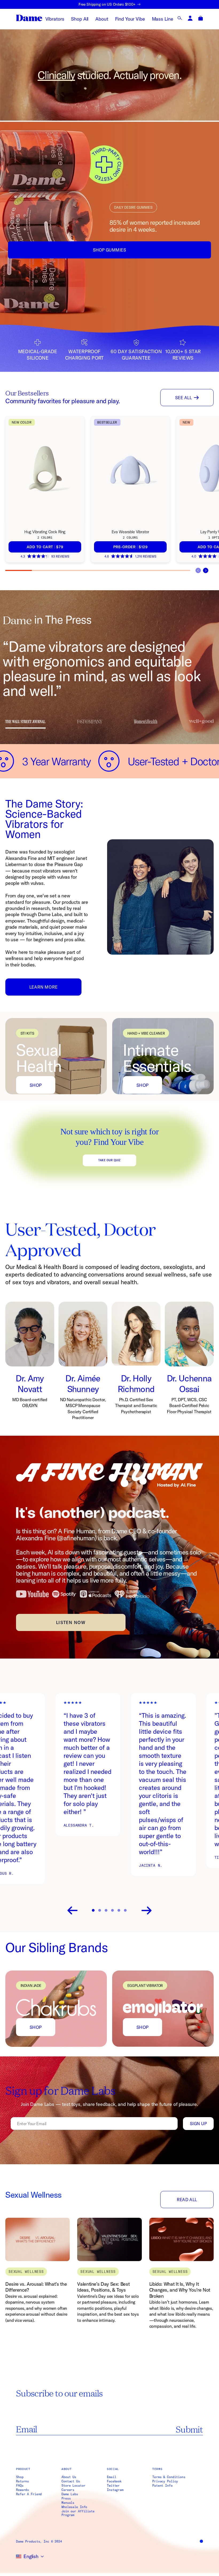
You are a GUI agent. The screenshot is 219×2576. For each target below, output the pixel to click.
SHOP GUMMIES (110, 250)
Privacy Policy (165, 2481)
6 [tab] (150, 570)
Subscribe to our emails (59, 2393)
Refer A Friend (29, 2494)
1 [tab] (19, 570)
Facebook (114, 2481)
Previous (72, 1911)
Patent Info (162, 2486)
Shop (36, 1085)
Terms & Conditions (169, 2477)
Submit (189, 2429)
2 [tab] (45, 570)
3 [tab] (71, 570)
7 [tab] (177, 570)
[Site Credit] (201, 2541)
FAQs (20, 2486)
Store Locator (73, 2486)
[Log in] (190, 18)
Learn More (44, 987)
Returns (22, 2481)
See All (183, 398)
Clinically (56, 75)
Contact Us (71, 2481)
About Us (69, 2477)
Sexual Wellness (34, 2195)
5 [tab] (124, 570)
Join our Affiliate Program (78, 2513)
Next (206, 570)
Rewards (22, 2490)
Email (111, 2477)
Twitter (113, 2486)
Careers (68, 2490)
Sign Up (198, 2124)
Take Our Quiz (109, 1160)
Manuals (68, 2503)
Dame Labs (70, 2494)
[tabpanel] (48, 489)
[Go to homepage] (29, 18)
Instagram (115, 2490)
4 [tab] (98, 570)
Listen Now (71, 1622)
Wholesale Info (74, 2507)
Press (66, 2498)
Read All (187, 2200)
